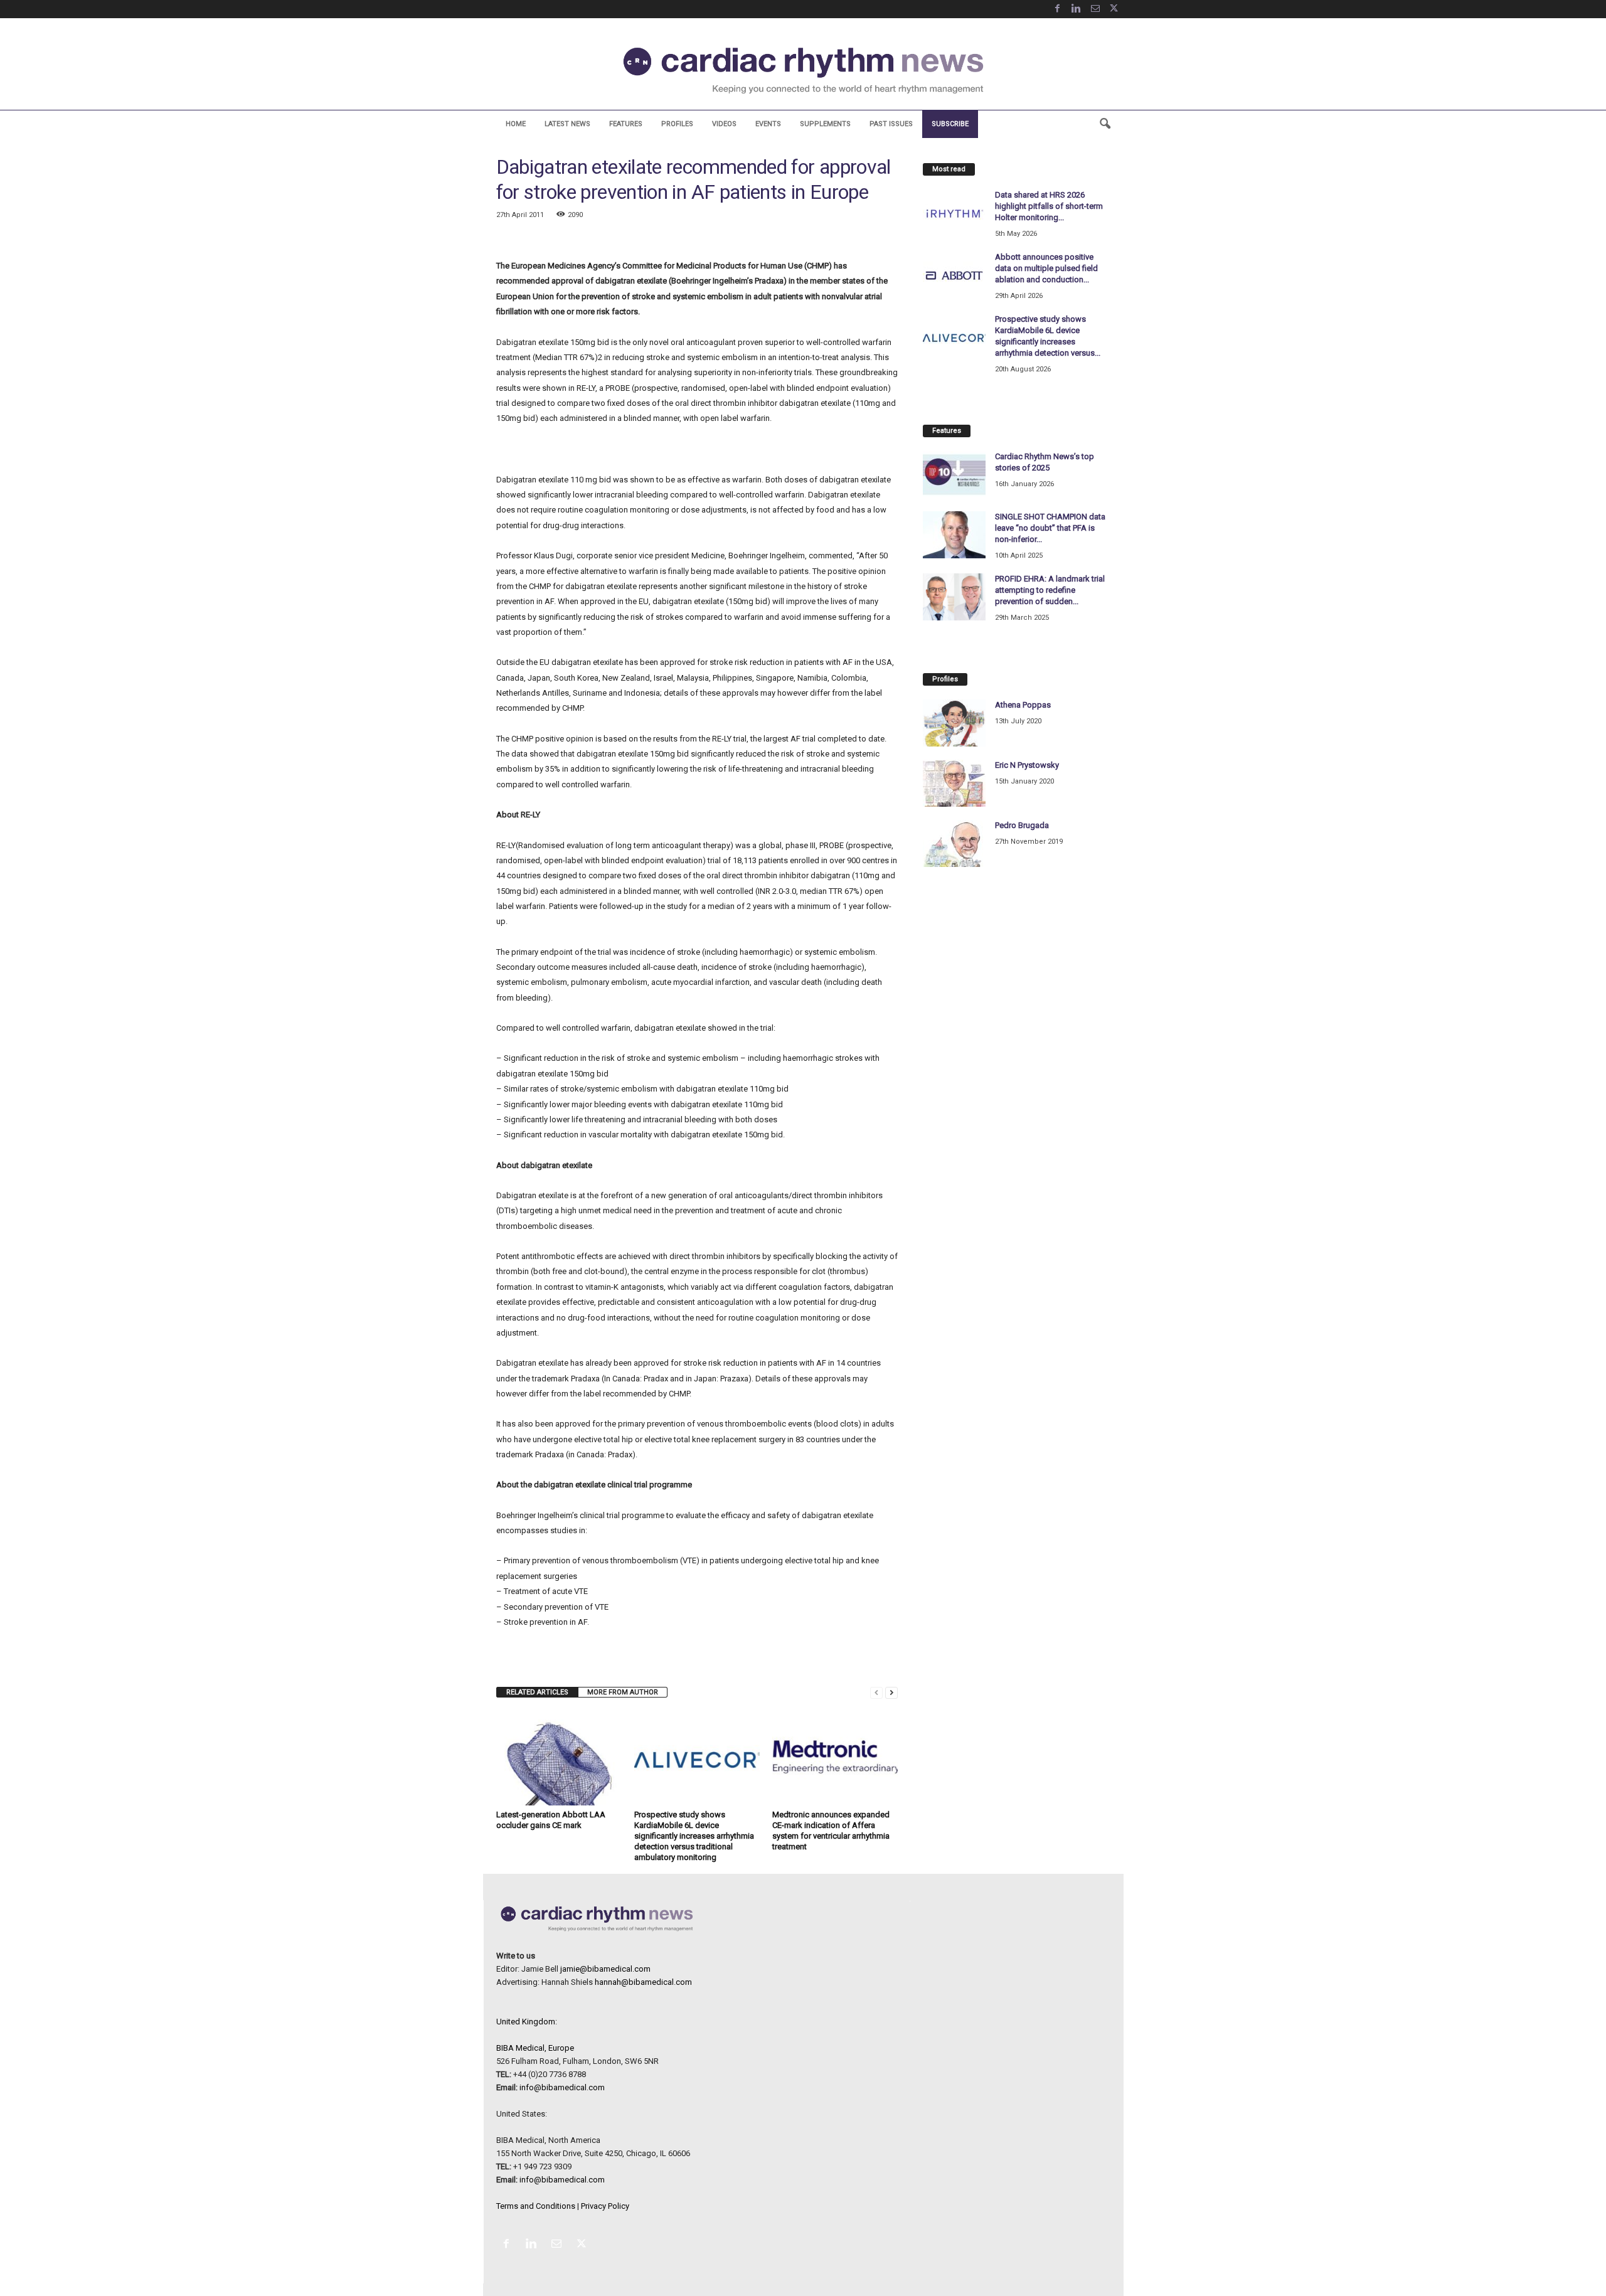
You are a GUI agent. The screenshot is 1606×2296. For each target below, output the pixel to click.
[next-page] (891, 1692)
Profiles (677, 124)
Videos (724, 124)
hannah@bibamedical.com (643, 1982)
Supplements (825, 124)
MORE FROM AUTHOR (623, 1692)
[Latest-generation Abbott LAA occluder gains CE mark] (559, 1758)
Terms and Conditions (536, 2206)
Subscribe (950, 124)
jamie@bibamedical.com (605, 1969)
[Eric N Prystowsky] (954, 783)
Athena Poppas (1023, 705)
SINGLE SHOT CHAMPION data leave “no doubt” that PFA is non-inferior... (1050, 528)
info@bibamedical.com (562, 2087)
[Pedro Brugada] (954, 843)
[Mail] (1095, 9)
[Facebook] (1058, 9)
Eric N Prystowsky (1027, 765)
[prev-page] (876, 1692)
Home (516, 124)
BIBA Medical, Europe (535, 2048)
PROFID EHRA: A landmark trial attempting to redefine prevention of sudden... (1050, 590)
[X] (1114, 9)
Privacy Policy (605, 2206)
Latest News (567, 124)
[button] (1105, 124)
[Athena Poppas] (954, 723)
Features (626, 124)
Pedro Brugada (1022, 825)
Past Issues (891, 124)
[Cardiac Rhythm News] (803, 70)
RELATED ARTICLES (537, 1692)
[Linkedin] (1077, 9)
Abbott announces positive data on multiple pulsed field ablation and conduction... (1046, 268)
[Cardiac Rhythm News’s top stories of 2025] (954, 475)
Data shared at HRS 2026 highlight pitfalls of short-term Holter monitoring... (1049, 206)
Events (768, 124)
